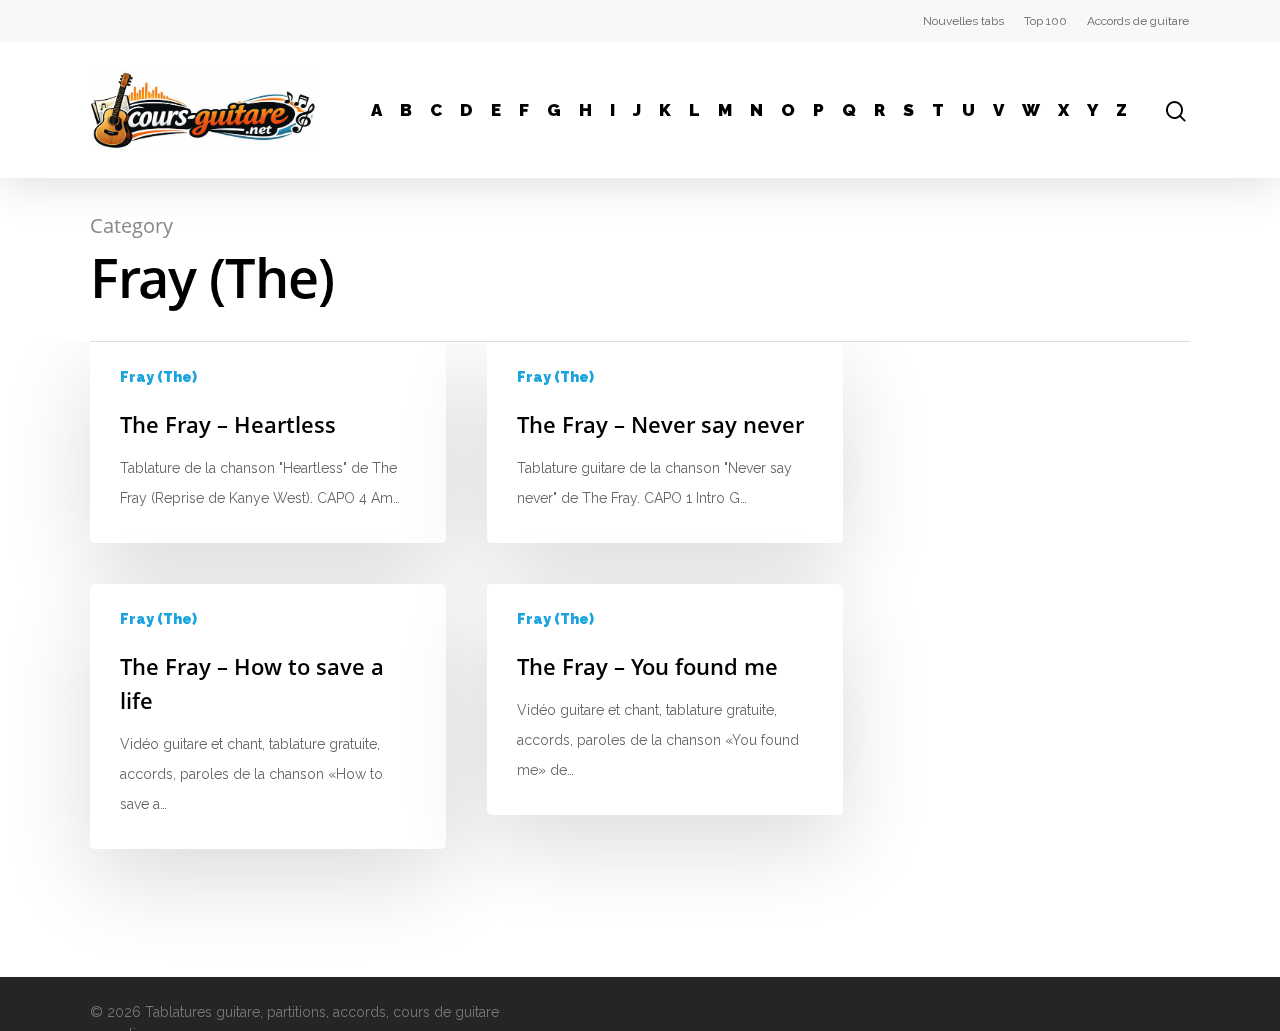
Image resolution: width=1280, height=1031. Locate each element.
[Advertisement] (1039, 467)
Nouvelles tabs (963, 21)
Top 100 (1045, 21)
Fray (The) (158, 377)
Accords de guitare (1138, 21)
